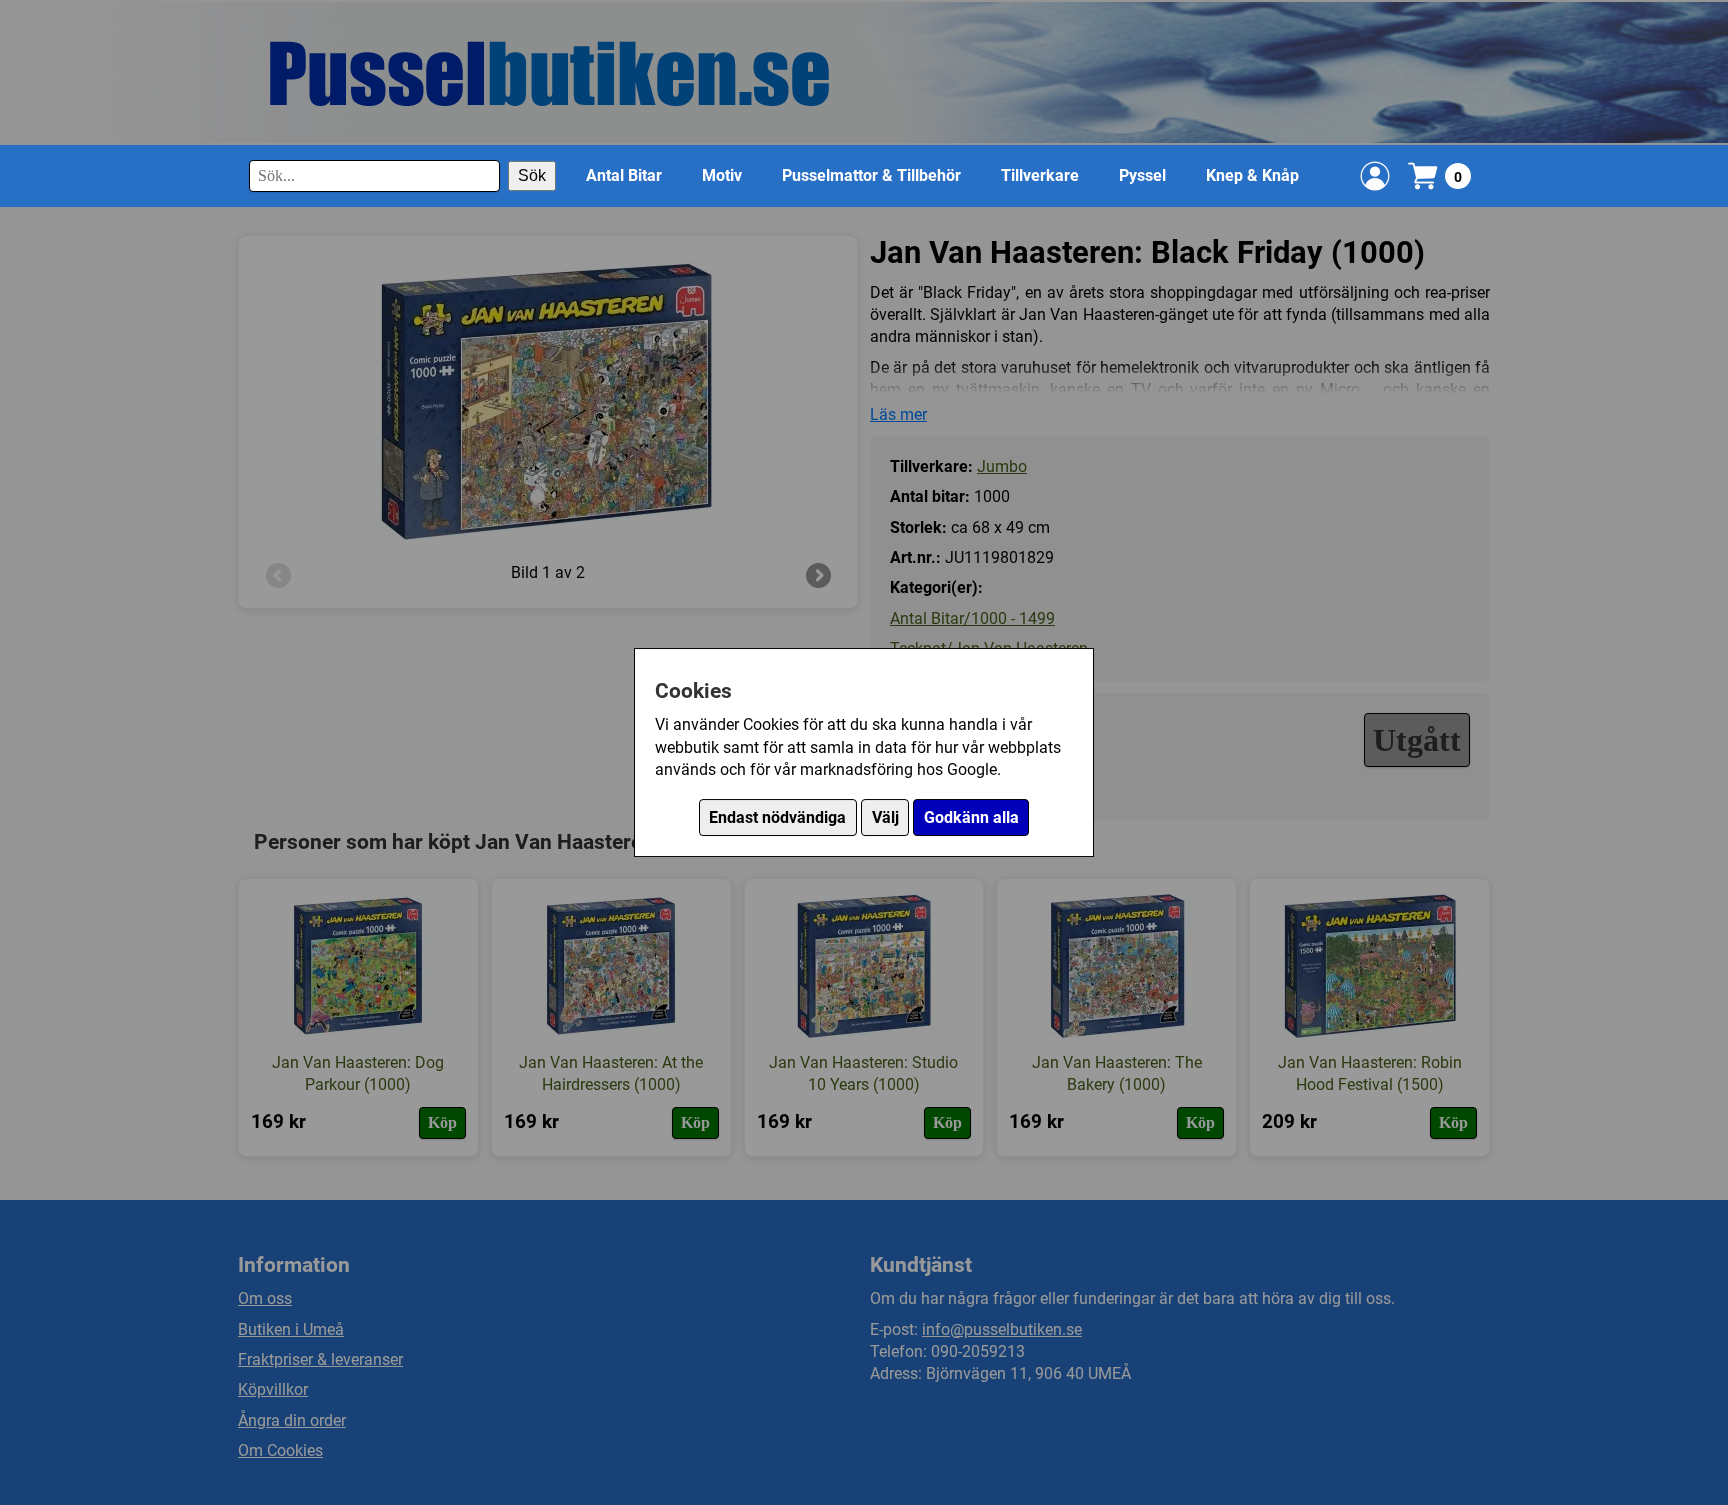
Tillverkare (1040, 175)
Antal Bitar (624, 175)
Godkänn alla (971, 817)
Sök (532, 175)
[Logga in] (1375, 176)
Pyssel (1142, 175)
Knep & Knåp (1252, 175)
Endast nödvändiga (777, 817)
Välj (885, 817)
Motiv (722, 175)
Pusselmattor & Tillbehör (871, 175)
